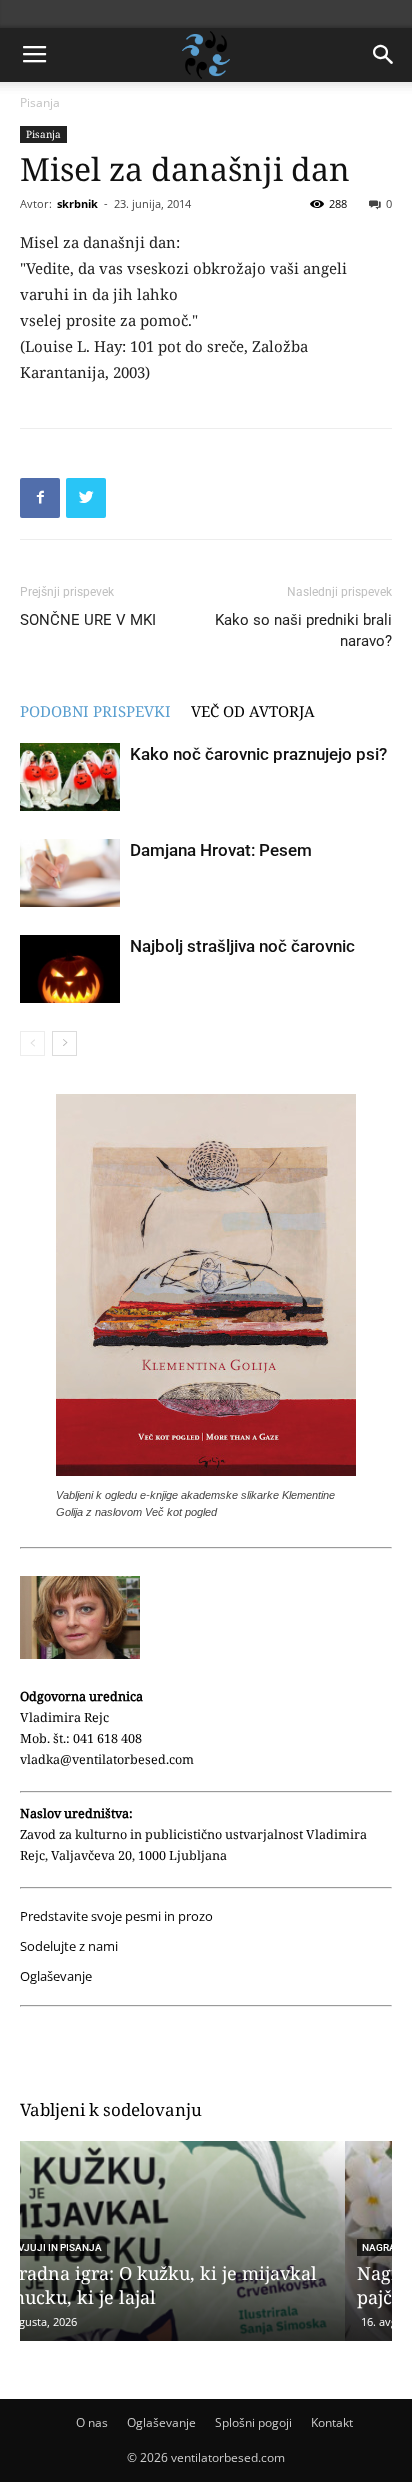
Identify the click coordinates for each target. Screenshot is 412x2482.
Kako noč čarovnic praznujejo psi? (258, 754)
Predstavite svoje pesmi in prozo (116, 1916)
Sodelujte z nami (69, 1946)
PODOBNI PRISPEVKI (95, 711)
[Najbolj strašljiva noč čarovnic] (70, 969)
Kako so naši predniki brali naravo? (303, 630)
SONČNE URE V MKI (88, 620)
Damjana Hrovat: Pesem (221, 850)
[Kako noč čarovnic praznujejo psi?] (70, 777)
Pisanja (40, 102)
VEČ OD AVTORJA (253, 711)
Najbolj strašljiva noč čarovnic (242, 946)
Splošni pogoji (253, 2422)
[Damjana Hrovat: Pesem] (70, 873)
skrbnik (77, 203)
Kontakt (332, 2422)
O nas (92, 2422)
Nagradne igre (82, 2247)
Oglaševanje (56, 1976)
